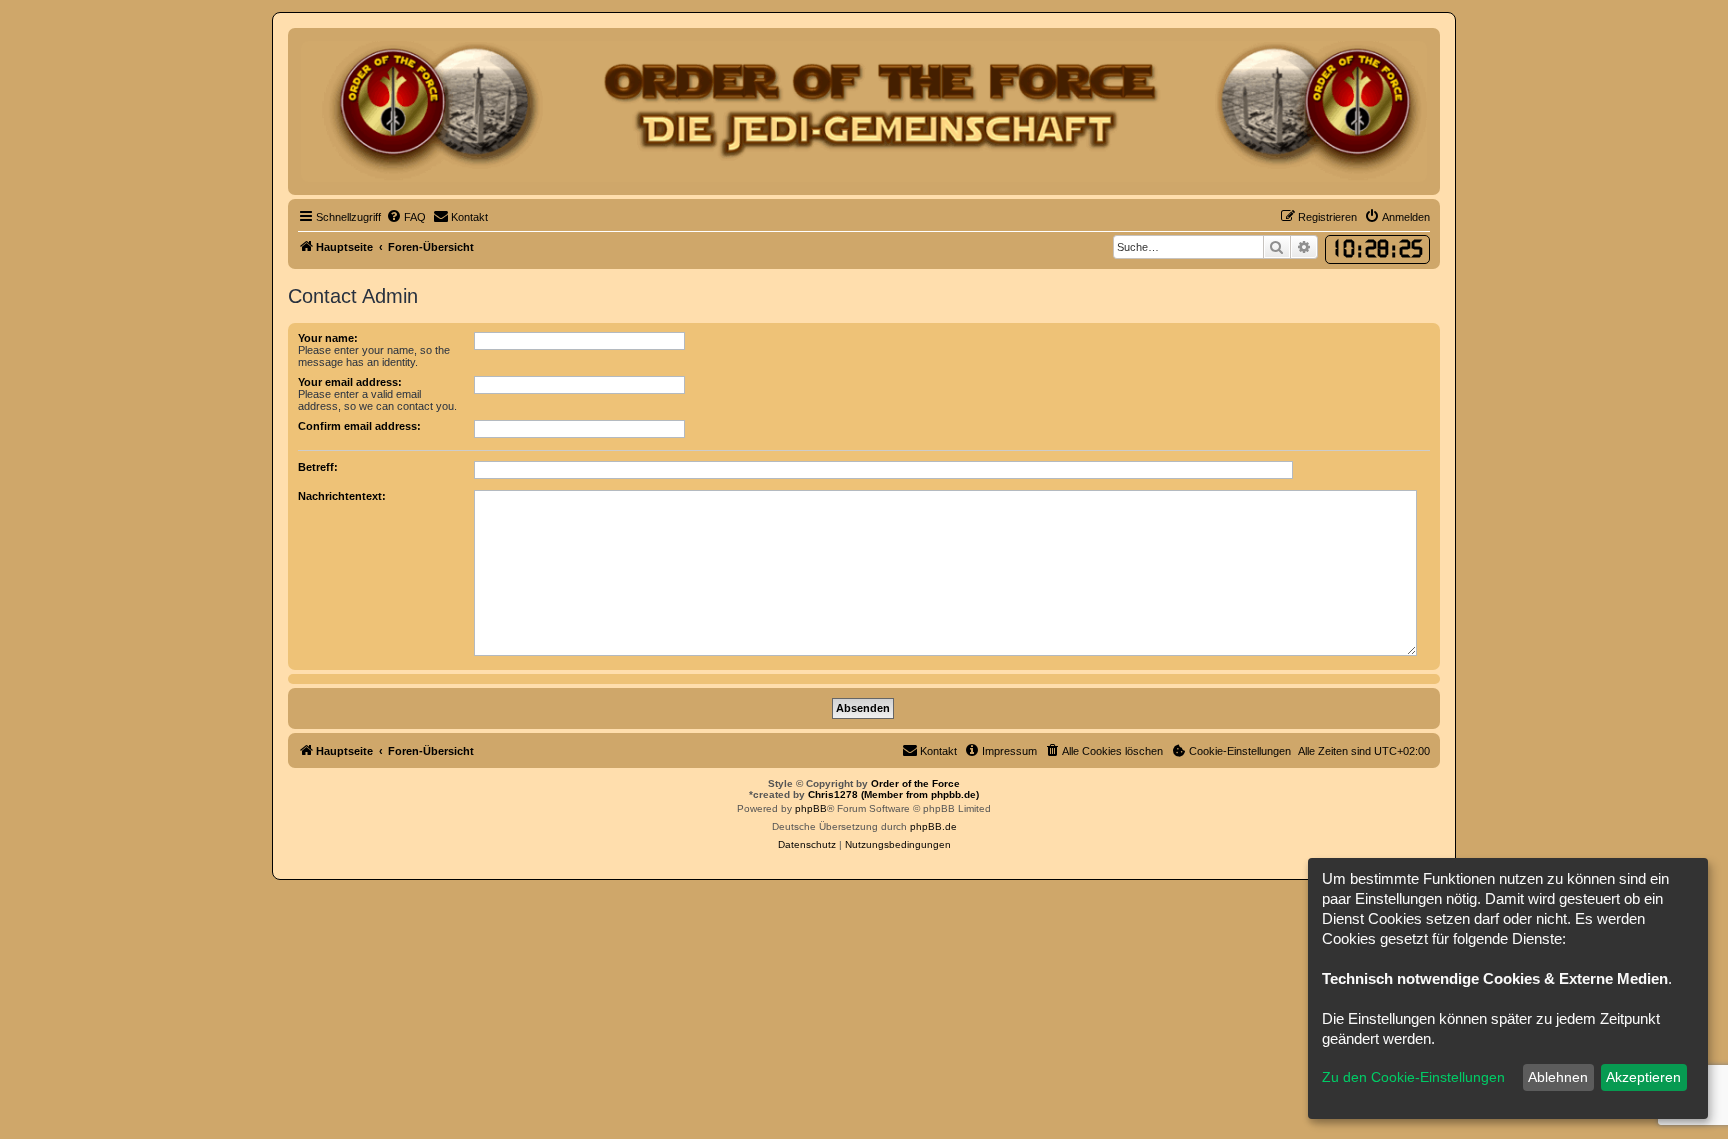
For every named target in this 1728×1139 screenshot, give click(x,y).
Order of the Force (915, 783)
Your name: (328, 338)
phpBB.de (933, 826)
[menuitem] (406, 217)
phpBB (811, 808)
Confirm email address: (359, 426)
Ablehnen (1558, 1077)
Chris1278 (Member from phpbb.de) (893, 794)
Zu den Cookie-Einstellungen (1413, 1077)
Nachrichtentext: (342, 496)
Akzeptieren (1643, 1077)
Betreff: (318, 467)
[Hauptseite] (864, 111)
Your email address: (350, 382)
